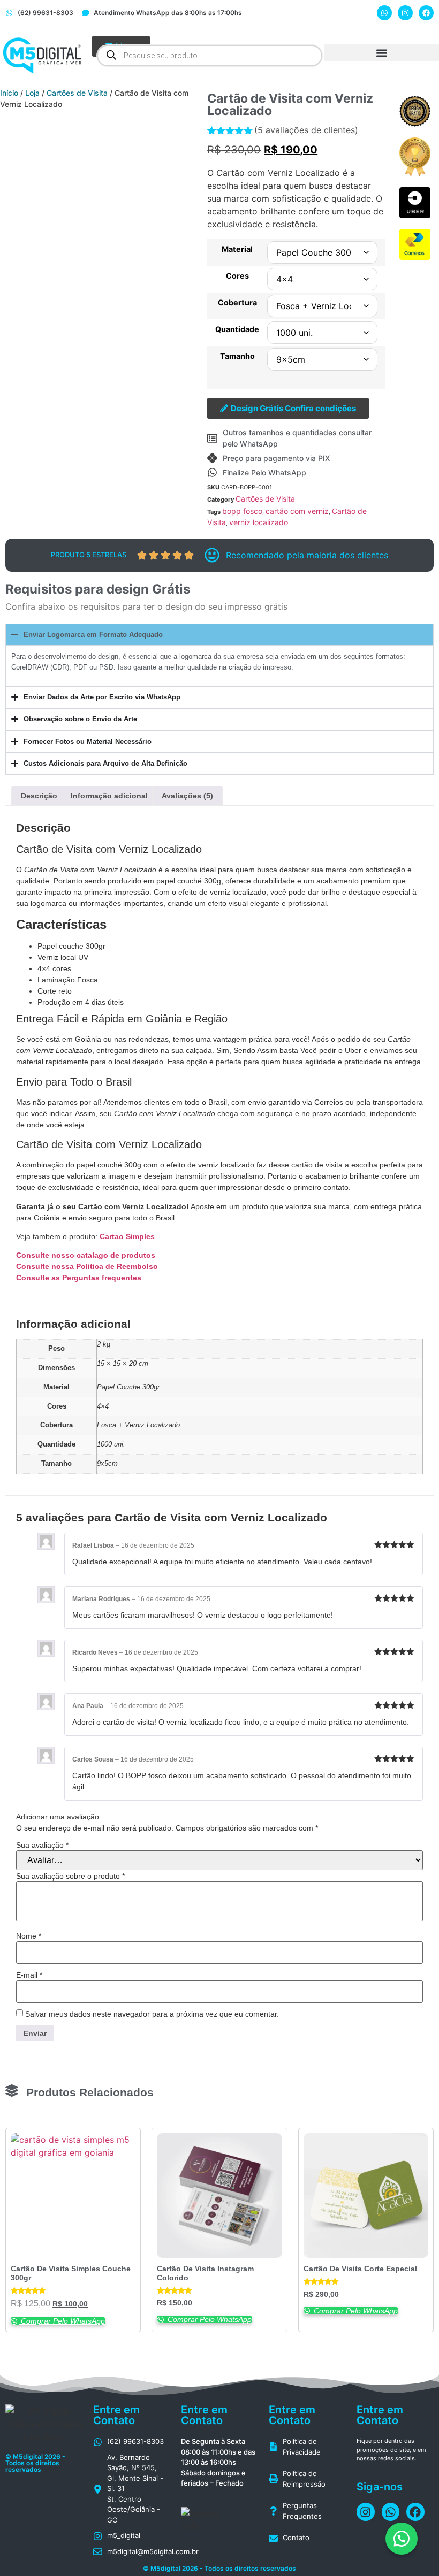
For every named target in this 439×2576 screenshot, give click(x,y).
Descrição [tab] (39, 796)
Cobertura (237, 303)
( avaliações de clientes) (306, 130)
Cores (237, 276)
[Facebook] (366, 2512)
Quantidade (237, 329)
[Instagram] (405, 13)
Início (9, 93)
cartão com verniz (297, 511)
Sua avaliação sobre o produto (70, 1876)
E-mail (29, 1975)
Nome (29, 1936)
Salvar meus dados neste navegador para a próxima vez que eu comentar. (152, 2014)
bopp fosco (242, 511)
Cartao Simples (127, 1236)
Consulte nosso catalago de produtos (86, 1255)
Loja (32, 93)
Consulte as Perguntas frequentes (79, 1278)
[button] (382, 53)
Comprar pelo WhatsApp (62, 2321)
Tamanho (237, 356)
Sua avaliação (42, 1845)
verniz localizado (259, 522)
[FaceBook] (426, 13)
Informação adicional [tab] (109, 796)
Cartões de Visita (77, 93)
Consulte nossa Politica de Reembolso (88, 1266)
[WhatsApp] (384, 13)
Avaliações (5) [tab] (187, 796)
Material (237, 249)
